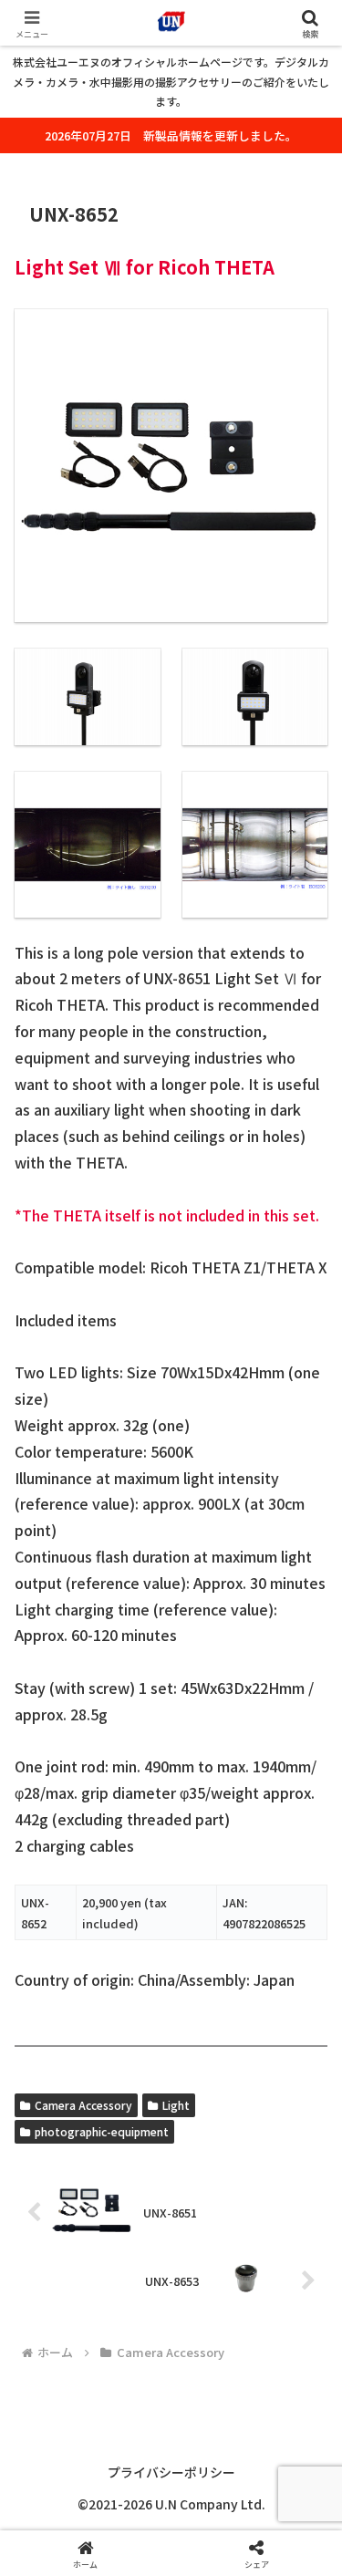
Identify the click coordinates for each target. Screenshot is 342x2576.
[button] (306, 2380)
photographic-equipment (102, 2131)
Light (176, 2105)
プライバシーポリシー (171, 2472)
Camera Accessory (83, 2105)
